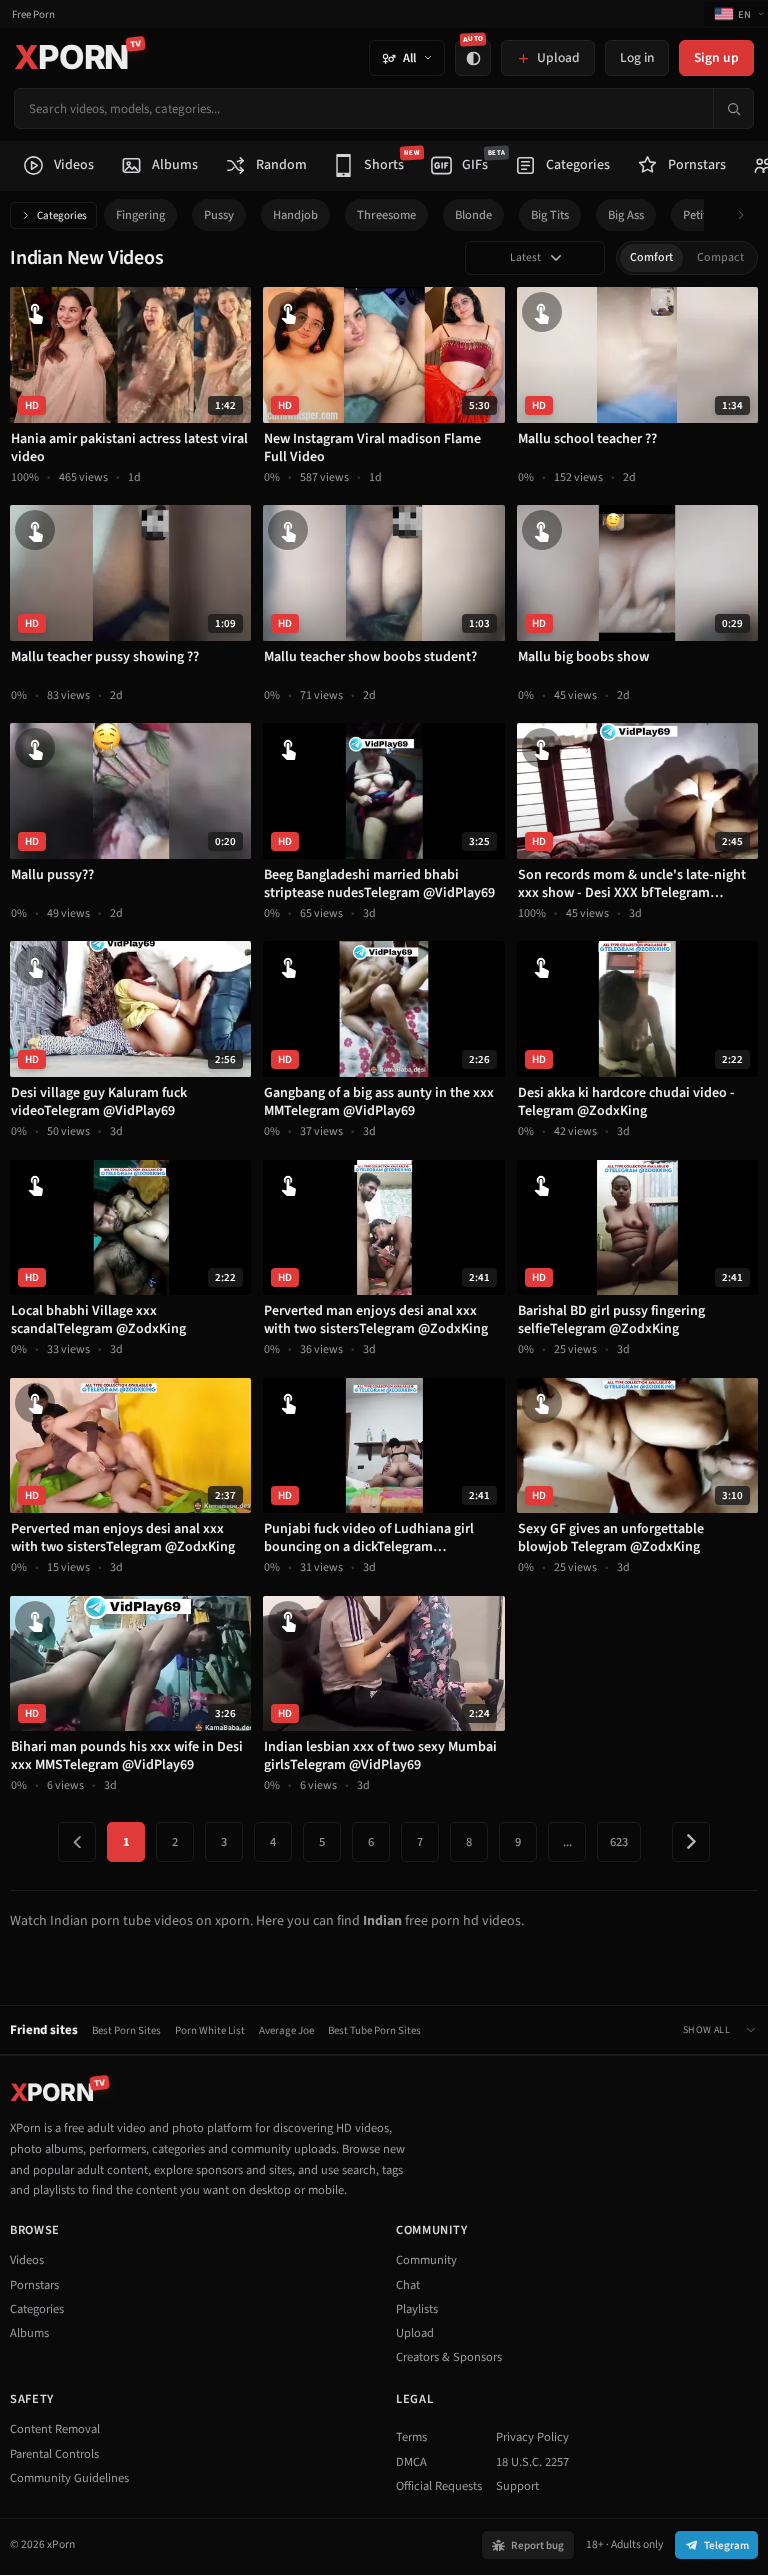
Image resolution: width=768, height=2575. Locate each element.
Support (517, 2486)
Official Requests (439, 2486)
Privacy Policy (532, 2437)
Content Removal (55, 2429)
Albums (29, 2333)
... (567, 1842)
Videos (27, 2260)
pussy (219, 215)
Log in (637, 57)
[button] (746, 215)
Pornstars (34, 2285)
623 (619, 1842)
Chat (408, 2285)
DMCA (411, 2462)
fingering (140, 215)
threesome (386, 215)
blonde (473, 215)
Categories (62, 215)
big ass (626, 215)
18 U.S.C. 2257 (532, 2462)
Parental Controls (54, 2454)
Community (426, 2260)
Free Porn (33, 14)
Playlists (417, 2309)
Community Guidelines (69, 2478)
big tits (550, 215)
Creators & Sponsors (449, 2357)
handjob (295, 215)
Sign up (716, 57)
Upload (415, 2333)
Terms (411, 2437)
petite (698, 215)
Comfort (651, 257)
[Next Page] (691, 1842)
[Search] (733, 108)
